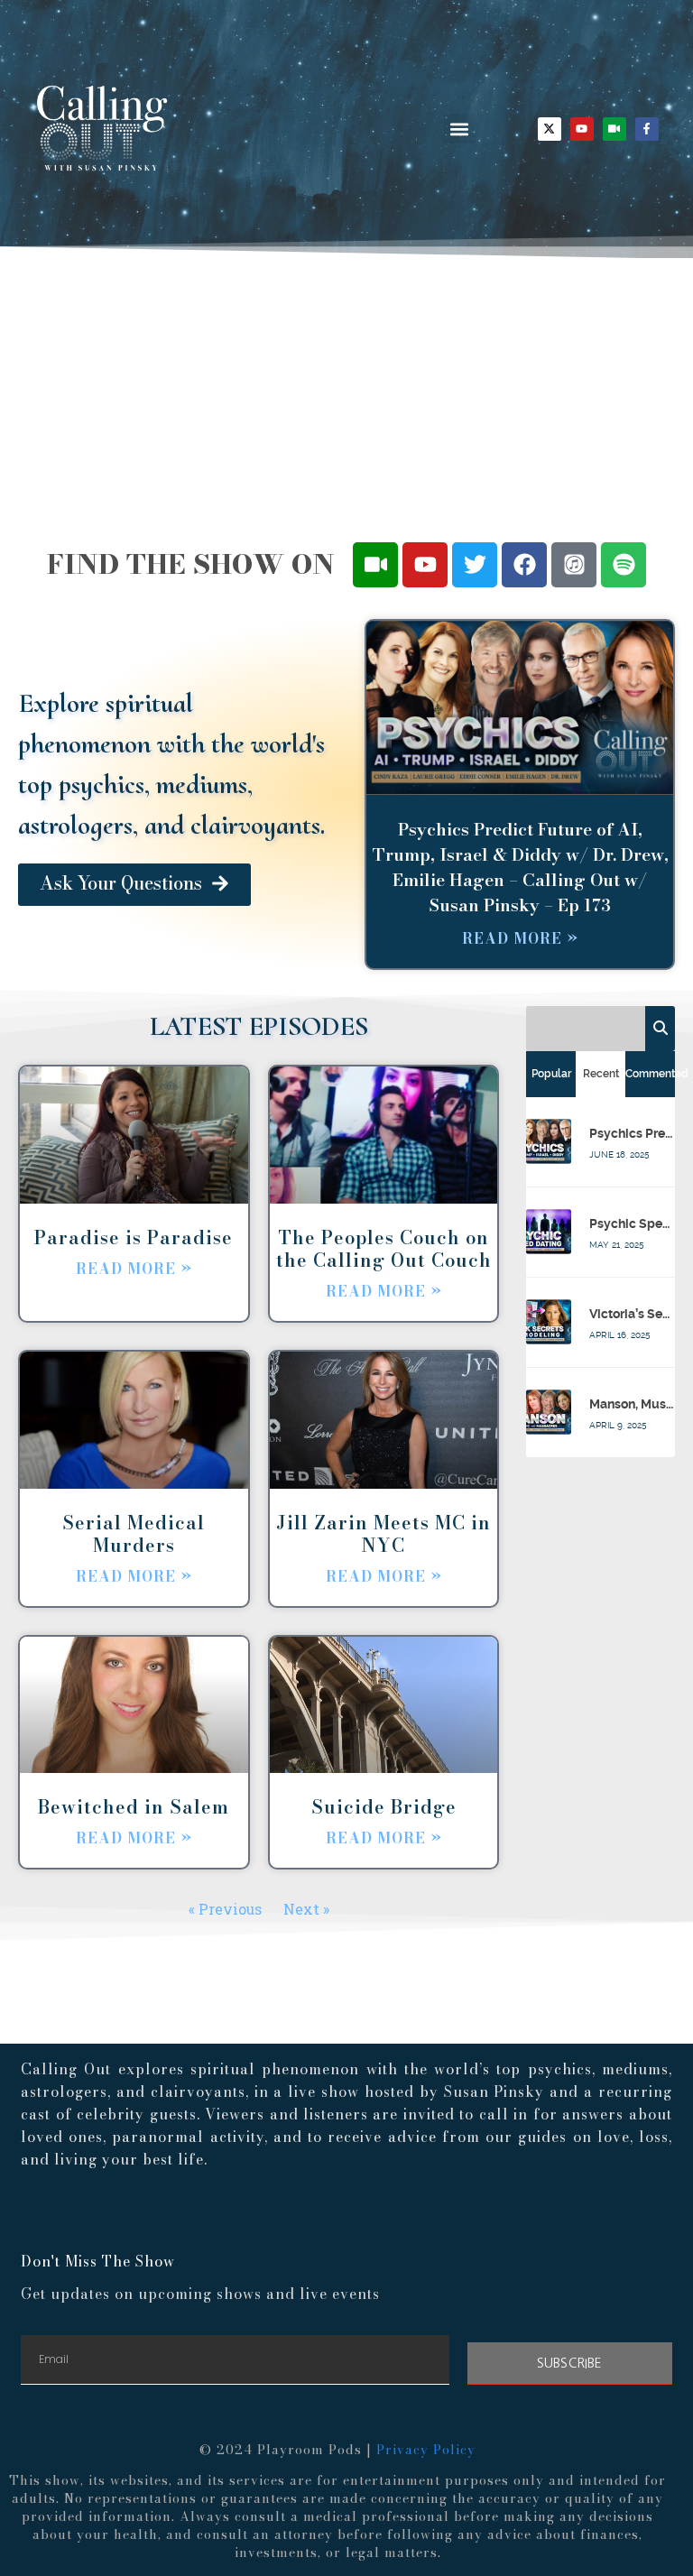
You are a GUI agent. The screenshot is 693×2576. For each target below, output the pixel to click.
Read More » (520, 938)
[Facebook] (524, 565)
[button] (459, 129)
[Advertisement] (346, 393)
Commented (650, 1074)
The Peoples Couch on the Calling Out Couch (384, 1249)
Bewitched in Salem (134, 1807)
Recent (601, 1074)
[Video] (614, 129)
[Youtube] (582, 129)
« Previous (225, 1909)
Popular (551, 1074)
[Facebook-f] (647, 129)
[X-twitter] (550, 129)
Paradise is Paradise (134, 1237)
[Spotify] (624, 565)
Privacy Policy (426, 2450)
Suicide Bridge (384, 1807)
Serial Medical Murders (134, 1534)
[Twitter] (475, 565)
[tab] (551, 1074)
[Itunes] (574, 565)
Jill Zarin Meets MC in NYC (383, 1534)
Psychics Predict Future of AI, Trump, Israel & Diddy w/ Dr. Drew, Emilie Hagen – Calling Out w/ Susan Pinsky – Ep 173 (520, 868)
